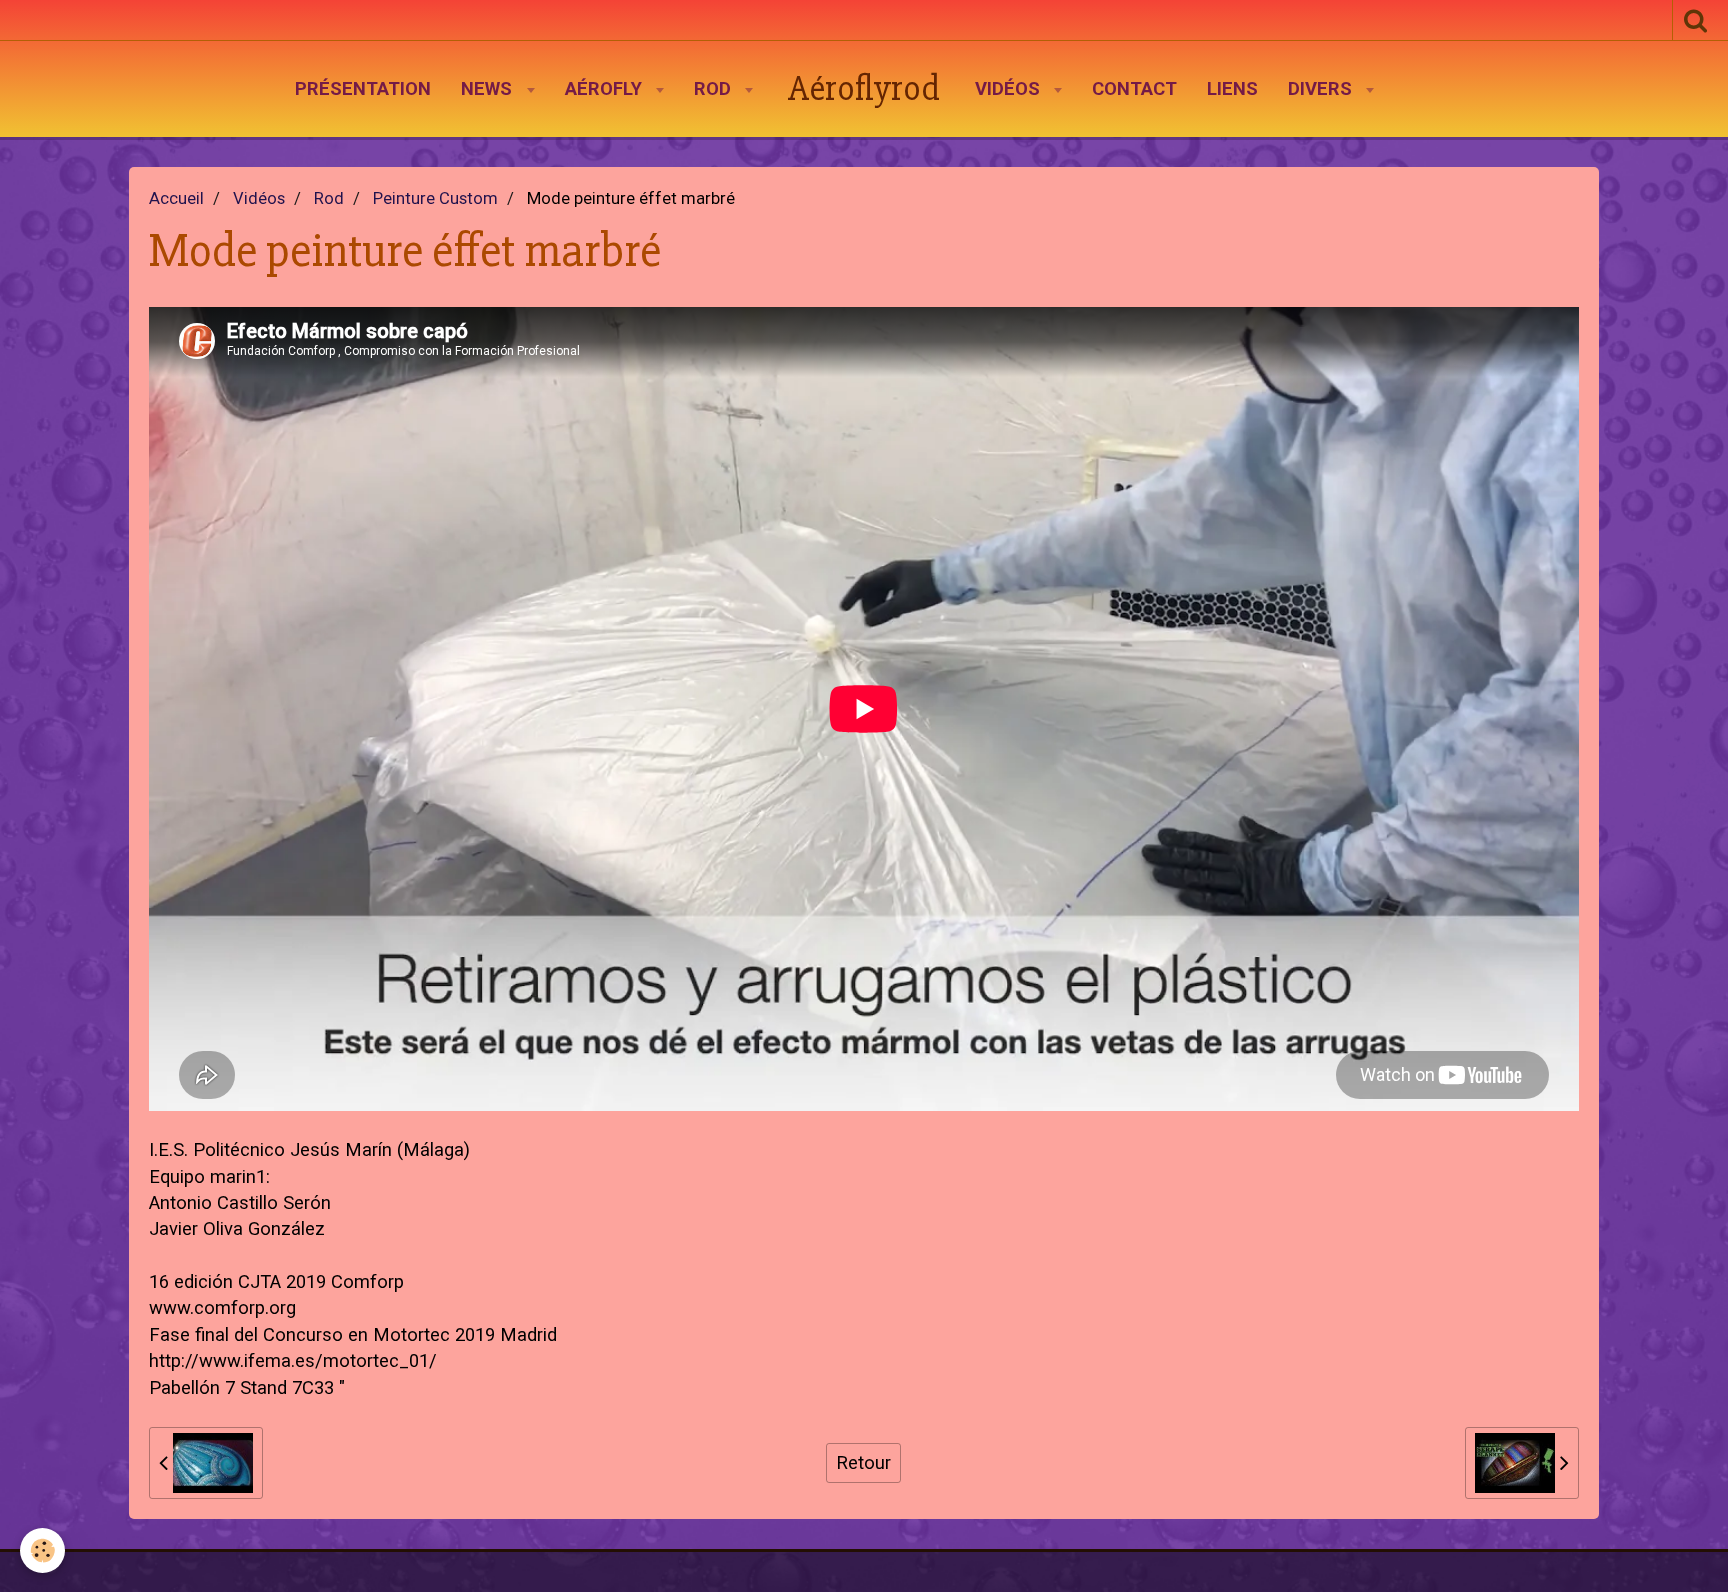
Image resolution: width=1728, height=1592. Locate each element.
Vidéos (1010, 89)
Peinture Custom (435, 198)
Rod (715, 89)
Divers (1322, 89)
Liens (1232, 89)
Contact (1134, 89)
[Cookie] (42, 1550)
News (489, 89)
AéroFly (606, 89)
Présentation (363, 89)
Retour (863, 1463)
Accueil (176, 198)
